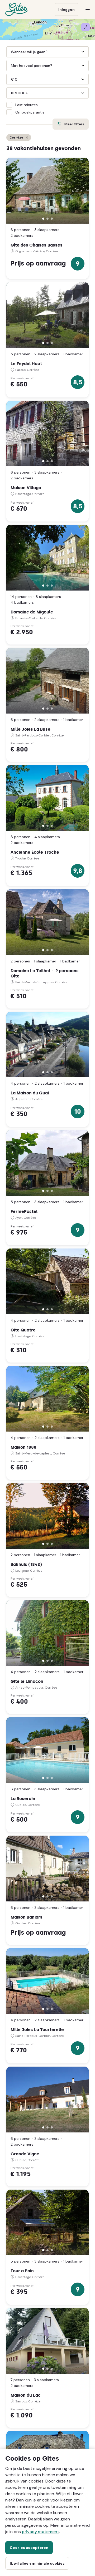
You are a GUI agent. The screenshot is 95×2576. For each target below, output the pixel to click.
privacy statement (41, 2532)
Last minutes (27, 105)
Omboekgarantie (30, 112)
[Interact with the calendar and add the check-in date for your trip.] (48, 52)
